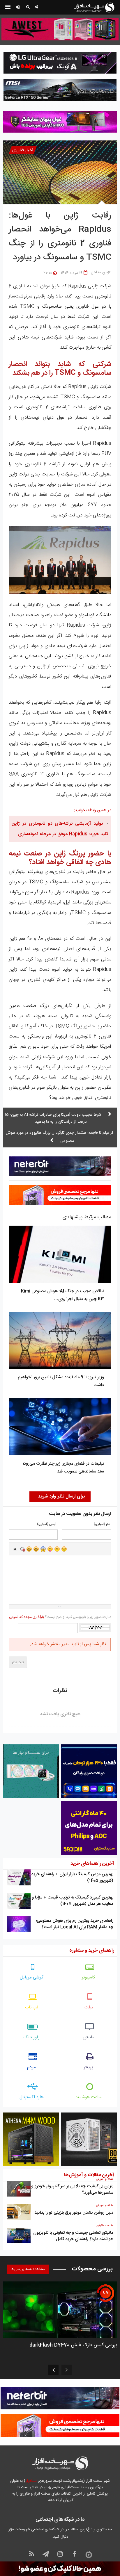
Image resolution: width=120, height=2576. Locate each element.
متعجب (43, 1549)
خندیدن (29, 1549)
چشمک (64, 1549)
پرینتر (89, 2067)
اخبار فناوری (23, 150)
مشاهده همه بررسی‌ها (28, 2269)
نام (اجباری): (101, 1524)
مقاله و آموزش (105, 2179)
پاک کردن (22, 1549)
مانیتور (89, 2037)
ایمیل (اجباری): (46, 1524)
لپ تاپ (32, 2007)
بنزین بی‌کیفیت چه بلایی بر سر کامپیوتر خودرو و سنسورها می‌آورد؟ (72, 2189)
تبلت (89, 2007)
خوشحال (36, 1549)
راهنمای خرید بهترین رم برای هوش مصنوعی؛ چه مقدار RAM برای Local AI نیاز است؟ (75, 1924)
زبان (50, 1549)
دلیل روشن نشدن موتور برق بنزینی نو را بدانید (74, 2213)
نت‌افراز (31, 2481)
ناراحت (57, 1549)
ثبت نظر (18, 1662)
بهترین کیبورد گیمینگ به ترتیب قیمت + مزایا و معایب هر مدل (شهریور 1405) (73, 1901)
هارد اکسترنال (32, 2097)
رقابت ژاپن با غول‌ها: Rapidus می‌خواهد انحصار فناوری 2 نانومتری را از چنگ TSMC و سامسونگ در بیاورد (60, 237)
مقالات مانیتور (105, 2226)
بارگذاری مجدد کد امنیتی (27, 1617)
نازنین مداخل (101, 272)
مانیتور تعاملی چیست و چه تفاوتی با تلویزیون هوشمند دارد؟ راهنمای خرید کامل (73, 2236)
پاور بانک (32, 2037)
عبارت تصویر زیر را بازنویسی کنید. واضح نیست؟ (60, 1617)
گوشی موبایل (32, 1977)
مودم (31, 2067)
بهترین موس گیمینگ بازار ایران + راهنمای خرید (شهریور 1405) (72, 1877)
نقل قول (15, 1549)
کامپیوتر (89, 1977)
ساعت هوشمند (89, 2097)
